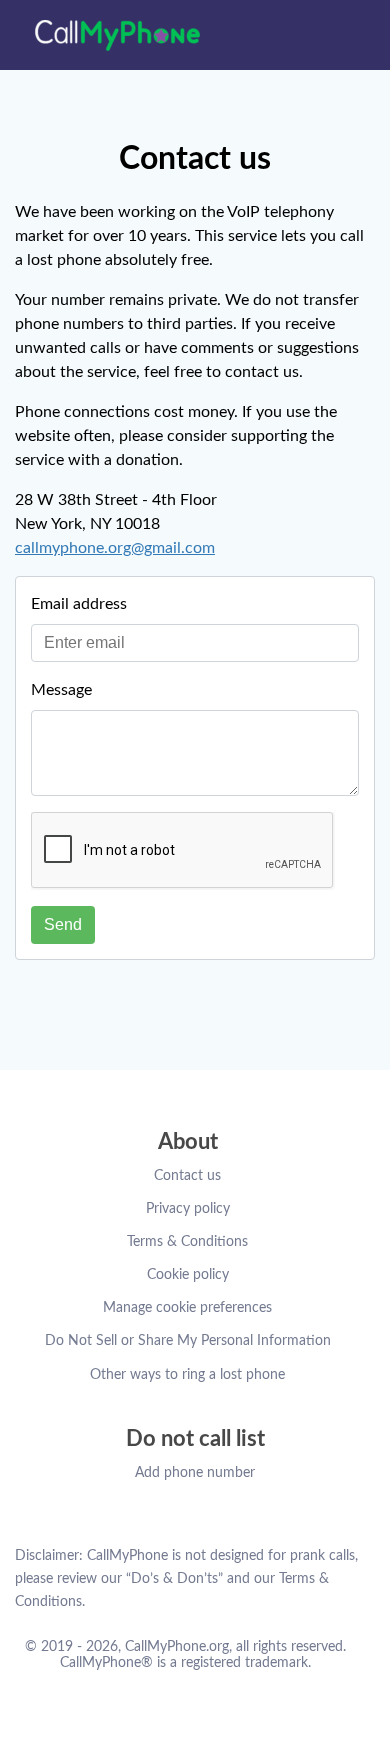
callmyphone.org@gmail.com (115, 548)
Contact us (187, 1176)
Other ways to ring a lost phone (187, 1375)
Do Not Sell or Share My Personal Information (188, 1341)
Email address (79, 604)
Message (61, 690)
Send (63, 924)
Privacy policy (188, 1209)
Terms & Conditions (187, 1242)
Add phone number (195, 1473)
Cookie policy (188, 1275)
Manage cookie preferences (187, 1308)
